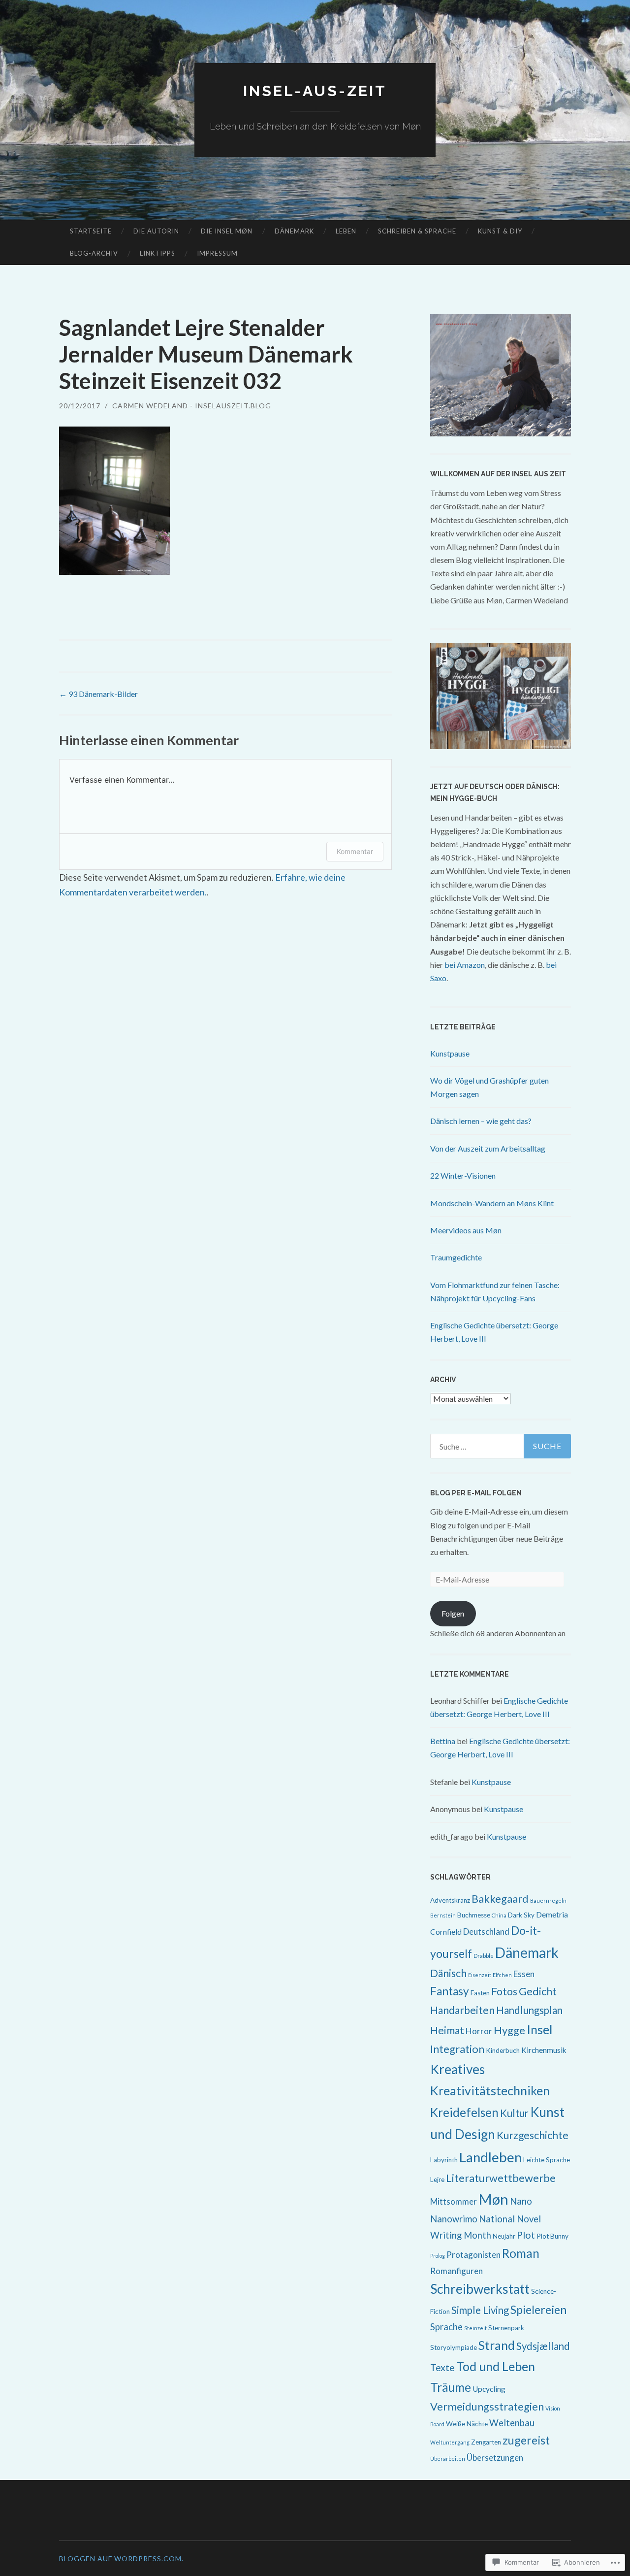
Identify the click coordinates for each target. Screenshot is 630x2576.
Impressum (217, 253)
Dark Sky (521, 1915)
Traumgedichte (456, 1257)
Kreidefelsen (464, 2112)
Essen (524, 1974)
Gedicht (538, 1991)
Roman (521, 2253)
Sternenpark (506, 2328)
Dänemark (294, 231)
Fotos (504, 1991)
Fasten (480, 1993)
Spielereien (538, 2310)
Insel (539, 2029)
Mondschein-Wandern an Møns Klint (492, 1203)
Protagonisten (473, 2255)
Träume (451, 2387)
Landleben (490, 2157)
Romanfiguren (457, 2271)
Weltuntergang (450, 2442)
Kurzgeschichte (533, 2135)
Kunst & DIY (500, 231)
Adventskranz (450, 1900)
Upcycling (489, 2389)
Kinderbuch (503, 2050)
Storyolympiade (454, 2347)
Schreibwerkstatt (480, 2289)
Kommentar (355, 851)
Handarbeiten (462, 2010)
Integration (457, 2049)
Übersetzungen (495, 2458)
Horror (479, 2031)
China (499, 1915)
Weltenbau (512, 2423)
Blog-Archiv (94, 253)
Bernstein (443, 1915)
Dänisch (448, 1973)
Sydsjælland (543, 2346)
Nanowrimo (454, 2219)
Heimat (447, 2030)
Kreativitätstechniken (490, 2090)
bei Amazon (465, 965)
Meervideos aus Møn (466, 1230)
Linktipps (157, 253)
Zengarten (486, 2442)
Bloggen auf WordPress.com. (121, 2559)
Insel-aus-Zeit (315, 91)
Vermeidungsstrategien (487, 2406)
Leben (346, 231)
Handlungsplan (529, 2010)
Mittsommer (454, 2201)
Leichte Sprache (547, 2160)
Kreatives (457, 2069)
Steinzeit (475, 2328)
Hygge (509, 2030)
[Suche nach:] (501, 1446)
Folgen (453, 1613)
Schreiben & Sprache (417, 231)
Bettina (443, 1741)
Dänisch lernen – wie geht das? (481, 1121)
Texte (442, 2367)
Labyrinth (444, 2160)
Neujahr (504, 2236)
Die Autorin (156, 231)
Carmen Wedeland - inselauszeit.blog (192, 406)
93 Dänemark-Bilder (98, 694)
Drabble (484, 1956)
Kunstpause (450, 1053)
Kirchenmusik (544, 2050)
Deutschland (486, 1932)
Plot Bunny (552, 2236)
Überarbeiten (448, 2459)
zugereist (526, 2440)
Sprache (446, 2327)
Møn (493, 2199)
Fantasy (450, 1991)
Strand (497, 2345)
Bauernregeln (548, 1900)
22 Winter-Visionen (463, 1175)
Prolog (438, 2256)
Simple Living (480, 2310)
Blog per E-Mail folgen (476, 1493)
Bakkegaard (500, 1899)
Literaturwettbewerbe (501, 2178)
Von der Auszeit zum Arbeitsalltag (488, 1148)
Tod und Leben (496, 2366)
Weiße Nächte (467, 2424)
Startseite (91, 231)
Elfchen (502, 1975)
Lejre (437, 2180)
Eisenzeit (480, 1975)
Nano (521, 2201)
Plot (526, 2235)
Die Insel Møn (227, 231)
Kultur (514, 2113)
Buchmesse (474, 1915)
